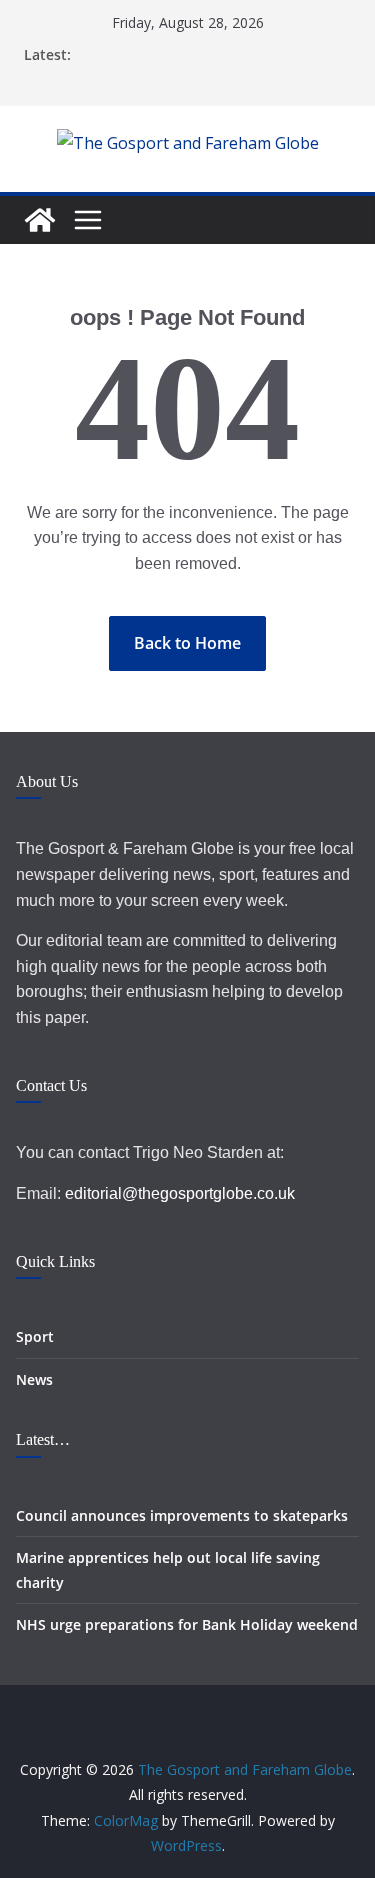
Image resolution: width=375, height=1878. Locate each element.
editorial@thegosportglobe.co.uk (180, 1193)
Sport (35, 1336)
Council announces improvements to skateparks (182, 1515)
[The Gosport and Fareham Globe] (40, 220)
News (34, 1379)
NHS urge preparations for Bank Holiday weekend (187, 1624)
